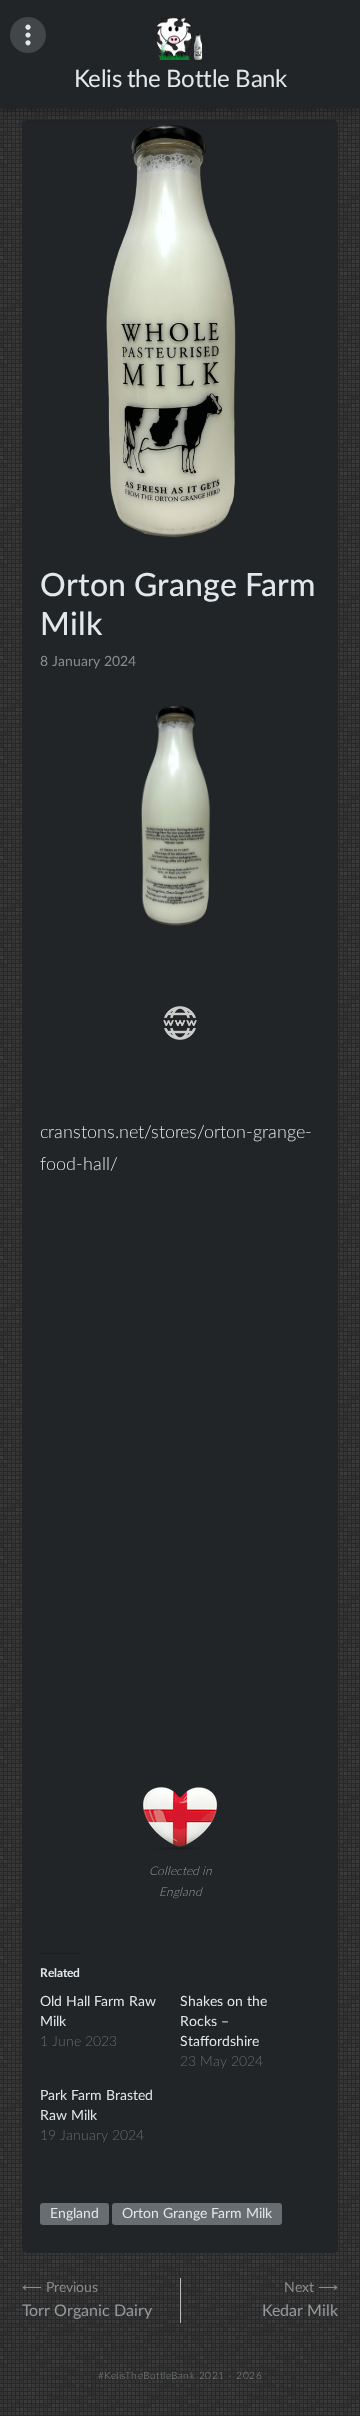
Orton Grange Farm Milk (197, 2214)
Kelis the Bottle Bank (180, 80)
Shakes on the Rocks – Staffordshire (223, 2022)
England (74, 2214)
